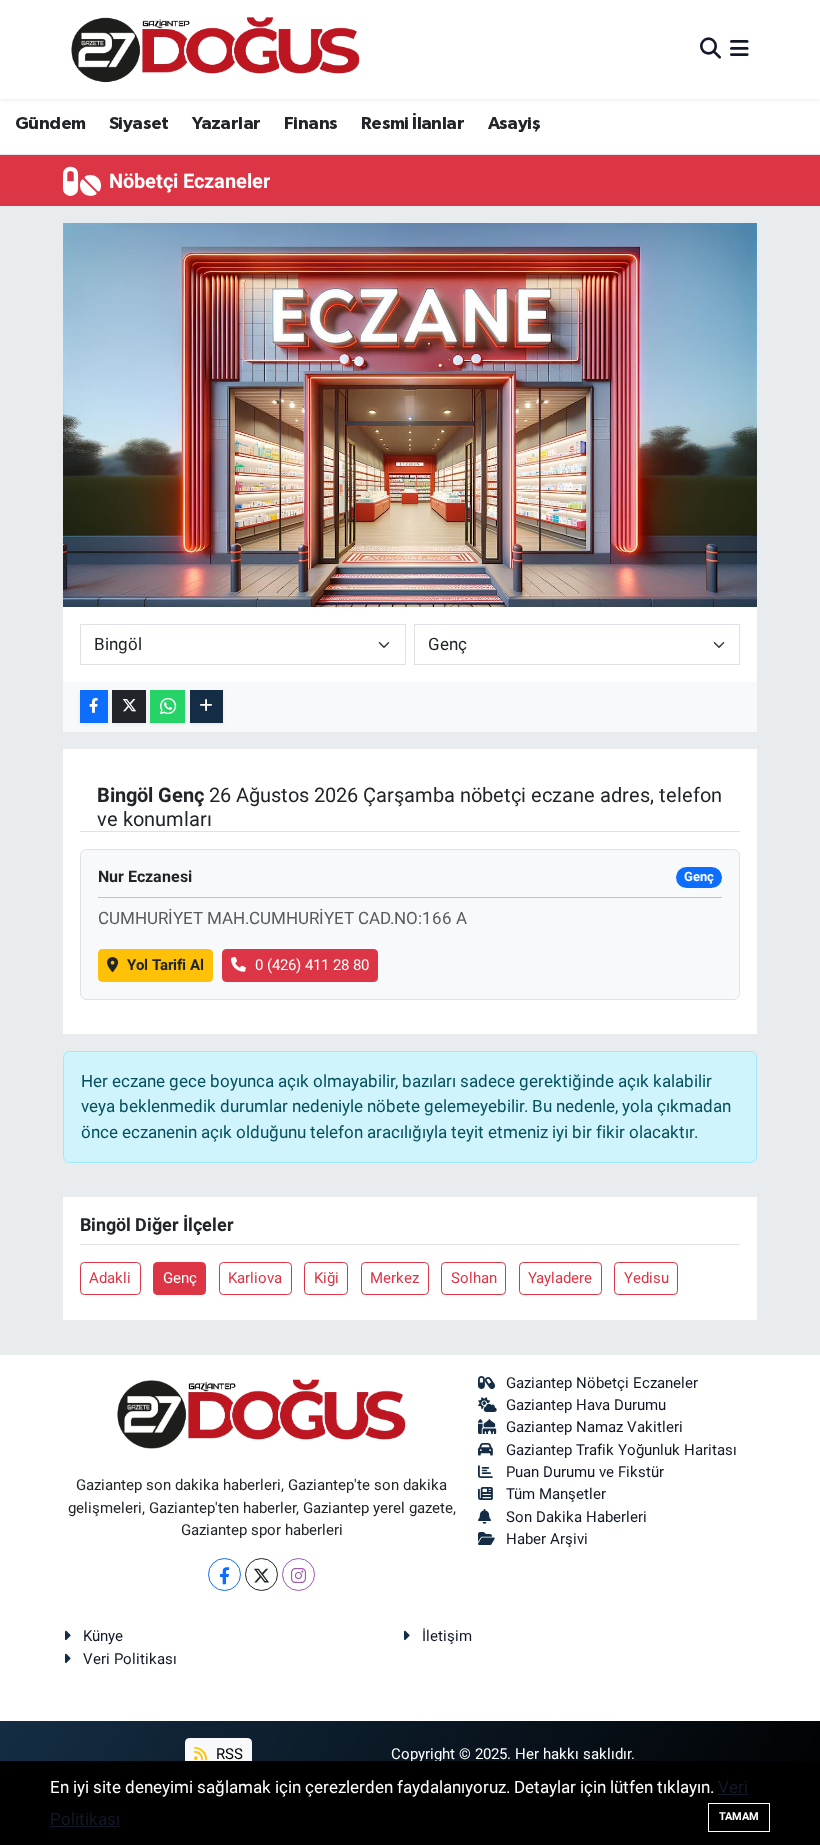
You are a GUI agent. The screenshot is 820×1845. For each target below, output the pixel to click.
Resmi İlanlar (412, 124)
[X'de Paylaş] (129, 706)
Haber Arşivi (547, 1539)
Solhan (474, 1278)
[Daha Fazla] (206, 706)
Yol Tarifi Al (165, 965)
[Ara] (710, 49)
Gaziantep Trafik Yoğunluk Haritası (621, 1450)
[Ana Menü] (739, 49)
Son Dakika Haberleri (576, 1517)
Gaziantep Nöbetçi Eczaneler (602, 1383)
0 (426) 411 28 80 (312, 965)
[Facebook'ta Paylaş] (94, 706)
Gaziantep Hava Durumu (586, 1405)
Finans (310, 124)
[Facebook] (224, 1574)
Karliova (255, 1278)
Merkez (394, 1278)
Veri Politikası (130, 1659)
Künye (103, 1636)
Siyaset (139, 124)
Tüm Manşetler (556, 1494)
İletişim (447, 1636)
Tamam (739, 1816)
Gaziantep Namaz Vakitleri (594, 1427)
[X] (261, 1574)
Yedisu (646, 1278)
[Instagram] (298, 1574)
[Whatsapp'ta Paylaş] (167, 706)
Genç (180, 1278)
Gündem (50, 124)
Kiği (326, 1278)
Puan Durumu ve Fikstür (585, 1472)
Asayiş (514, 124)
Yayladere (560, 1278)
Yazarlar (226, 124)
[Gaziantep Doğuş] (215, 49)
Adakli (110, 1278)
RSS (227, 1754)
